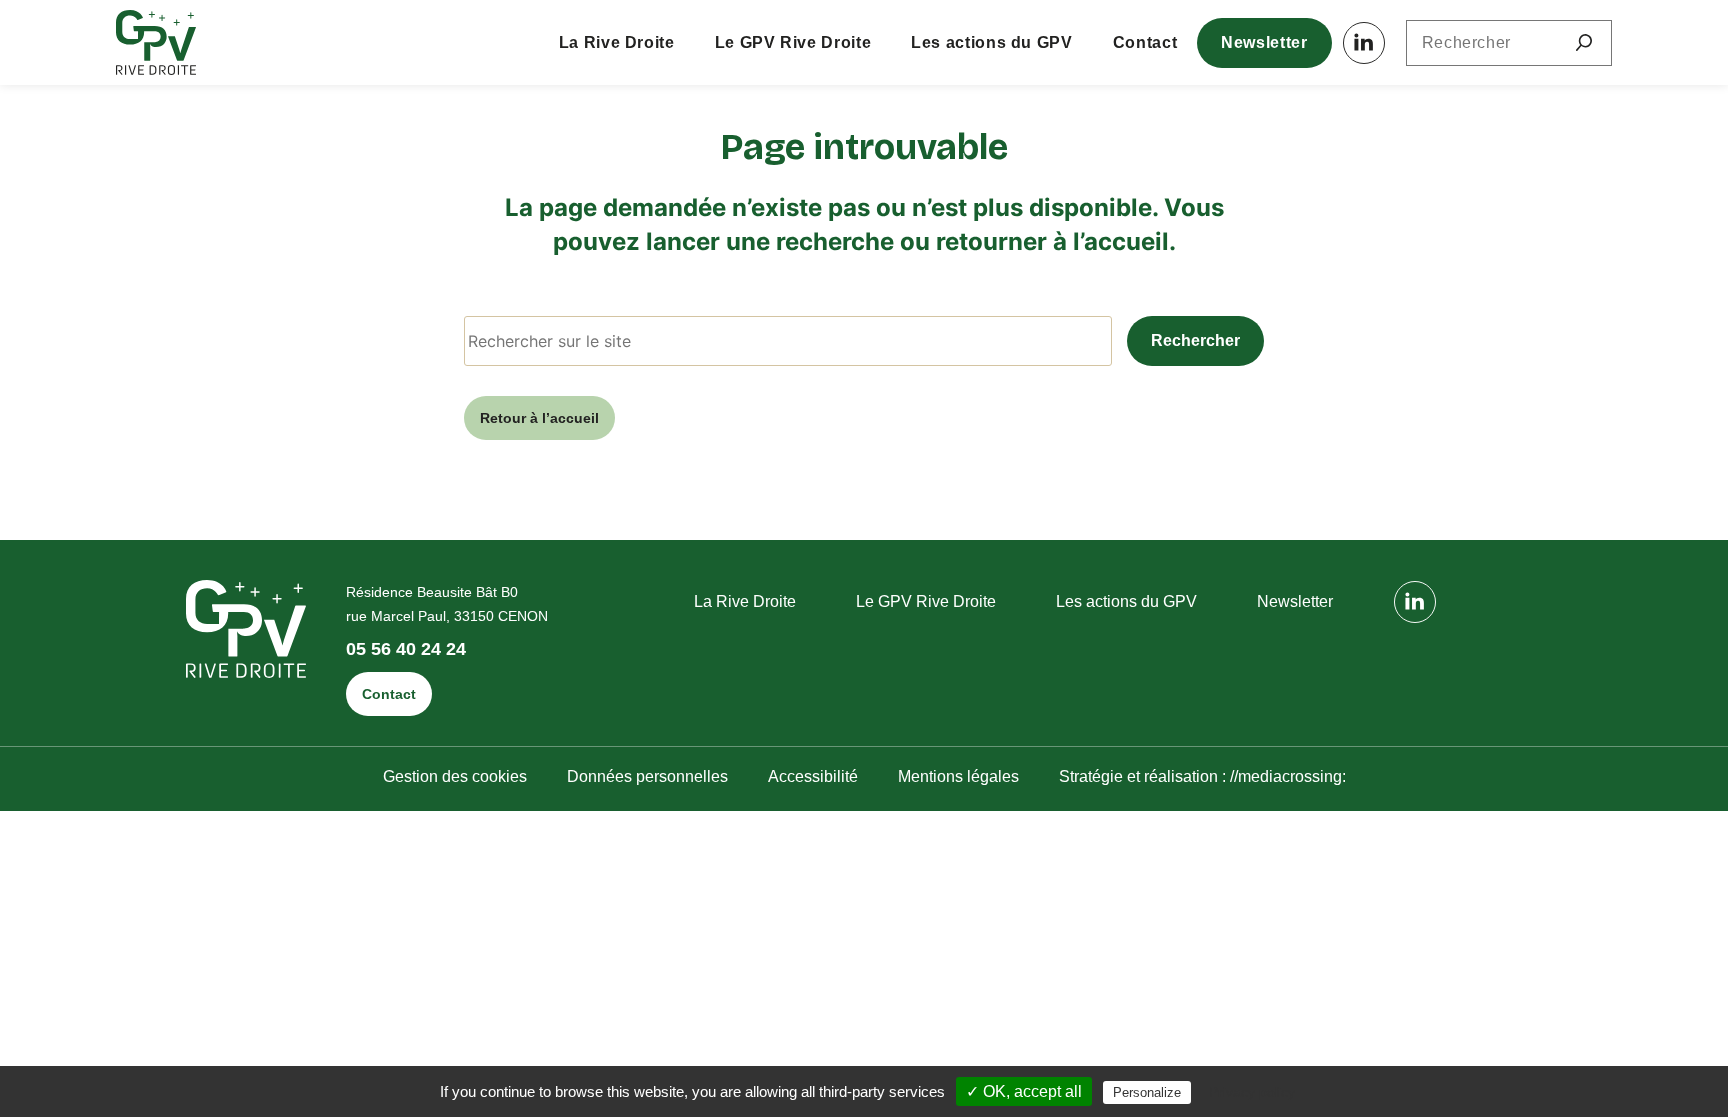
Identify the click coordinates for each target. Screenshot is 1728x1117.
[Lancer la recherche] (1584, 43)
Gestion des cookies (455, 776)
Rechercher (1195, 340)
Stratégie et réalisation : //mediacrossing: (1202, 776)
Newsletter (1264, 42)
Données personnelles (647, 776)
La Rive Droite (617, 42)
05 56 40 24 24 (406, 649)
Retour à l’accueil (539, 418)
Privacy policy (1252, 1092)
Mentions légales (958, 776)
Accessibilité (813, 776)
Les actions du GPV (992, 42)
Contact (1145, 42)
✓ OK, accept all (1024, 1091)
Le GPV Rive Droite (793, 42)
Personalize (1147, 1092)
